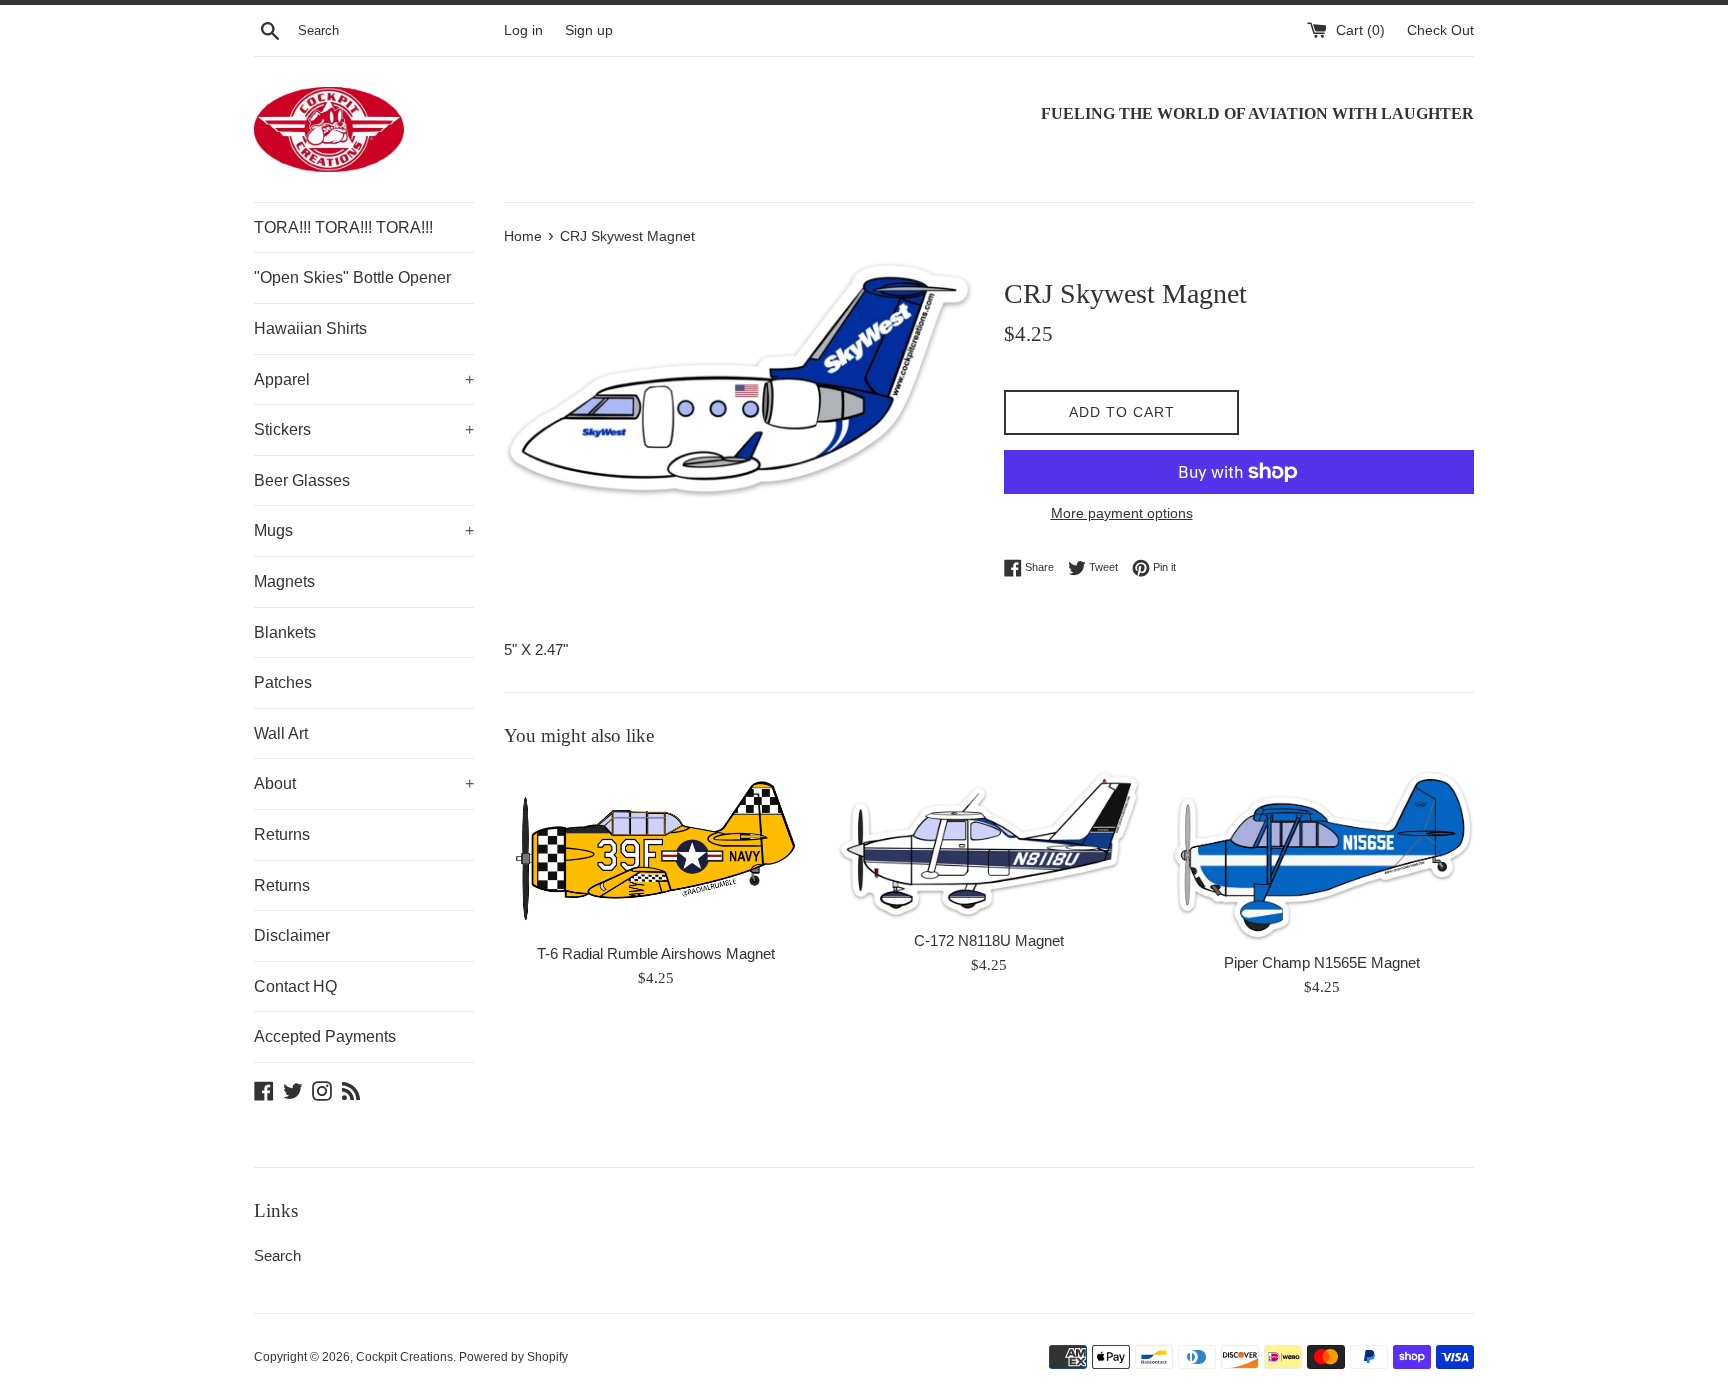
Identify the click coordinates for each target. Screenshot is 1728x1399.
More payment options (1122, 513)
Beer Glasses (302, 480)
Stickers (364, 429)
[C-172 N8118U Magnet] (988, 844)
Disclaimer (292, 935)
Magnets (284, 581)
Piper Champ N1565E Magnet (1322, 962)
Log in (523, 30)
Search (277, 1255)
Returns (282, 834)
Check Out (1440, 30)
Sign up (589, 30)
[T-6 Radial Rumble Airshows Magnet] (655, 851)
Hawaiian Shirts (310, 328)
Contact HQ (295, 986)
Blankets (285, 632)
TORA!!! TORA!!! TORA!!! (343, 227)
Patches (283, 682)
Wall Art (281, 733)
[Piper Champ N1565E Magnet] (1322, 855)
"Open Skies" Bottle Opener (352, 277)
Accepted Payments (325, 1036)
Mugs (364, 530)
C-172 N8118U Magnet (989, 940)
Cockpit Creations (404, 1357)
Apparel (364, 379)
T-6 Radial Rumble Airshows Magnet (656, 953)
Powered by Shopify (513, 1357)
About (364, 783)
